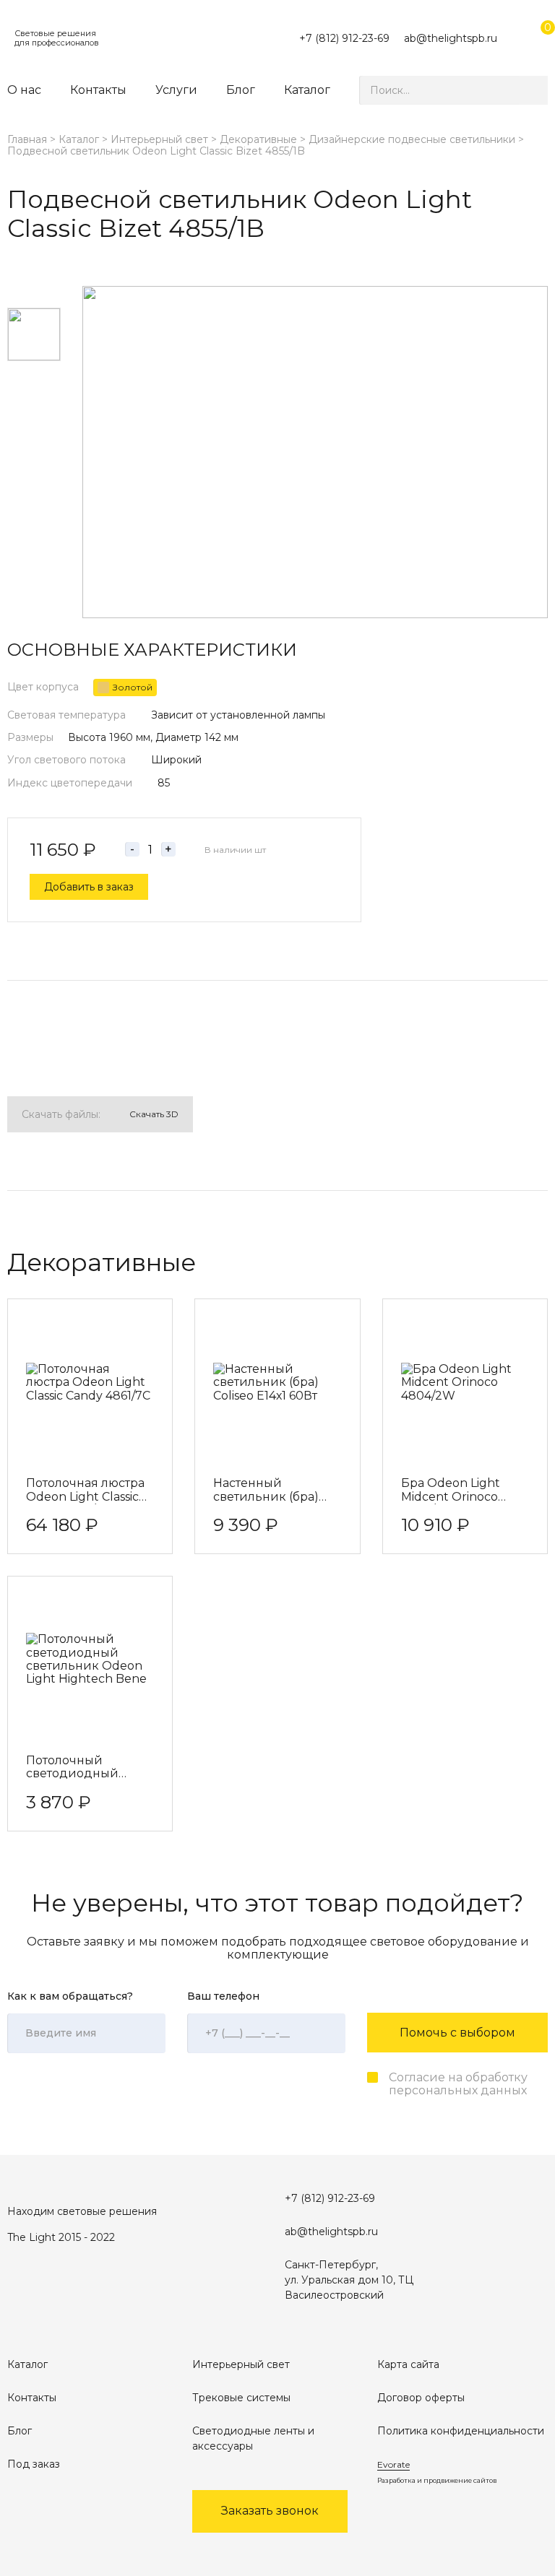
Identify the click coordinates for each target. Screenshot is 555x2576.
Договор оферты (421, 2398)
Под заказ (34, 2464)
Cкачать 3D (154, 1114)
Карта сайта (408, 2364)
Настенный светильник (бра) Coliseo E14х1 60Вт (266, 1491)
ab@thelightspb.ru (451, 38)
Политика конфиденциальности (461, 2431)
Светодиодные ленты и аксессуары (253, 2438)
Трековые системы (241, 2398)
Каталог (307, 90)
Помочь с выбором (457, 2033)
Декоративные (258, 139)
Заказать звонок (270, 2511)
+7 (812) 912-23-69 (344, 38)
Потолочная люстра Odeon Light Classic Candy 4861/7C (85, 1491)
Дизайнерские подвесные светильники (412, 139)
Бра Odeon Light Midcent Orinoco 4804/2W (451, 1491)
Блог (241, 90)
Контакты (98, 90)
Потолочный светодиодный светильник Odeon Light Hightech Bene (86, 1768)
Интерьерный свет (159, 139)
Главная (27, 139)
